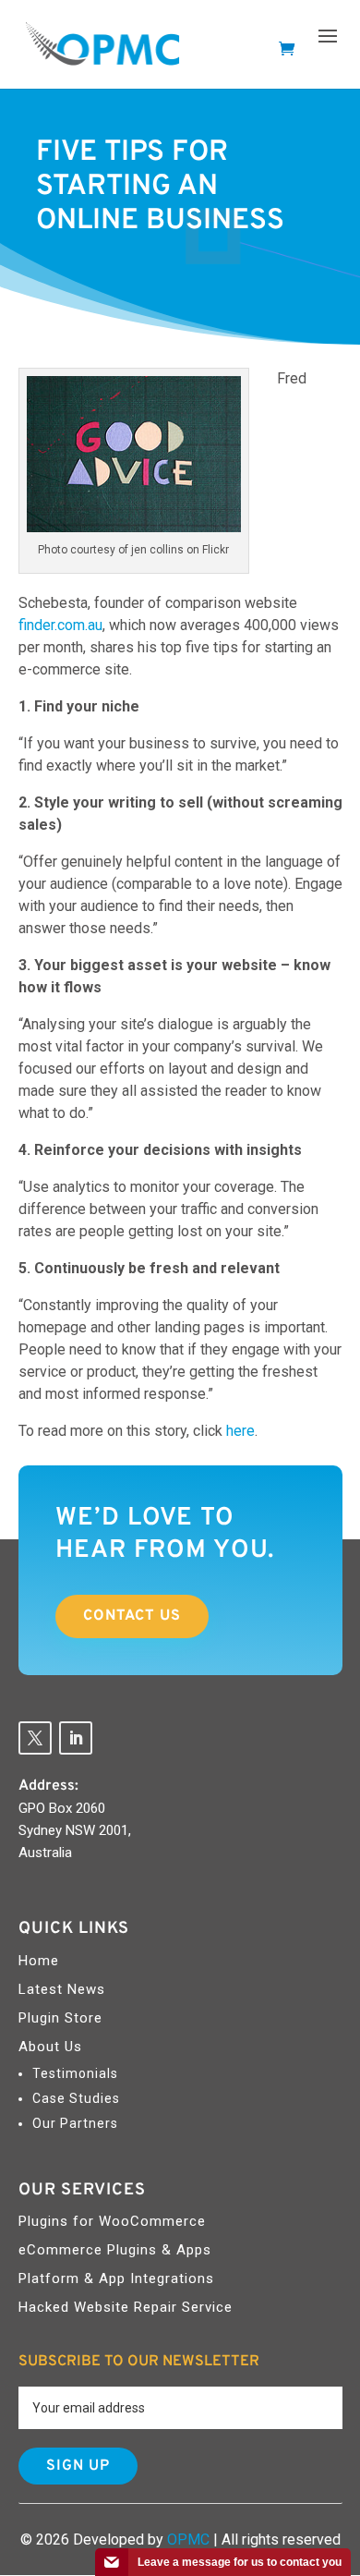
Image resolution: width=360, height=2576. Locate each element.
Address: (48, 1786)
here (240, 1431)
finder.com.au (60, 625)
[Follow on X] (35, 1738)
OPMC (188, 2540)
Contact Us (132, 1616)
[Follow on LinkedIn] (76, 1738)
